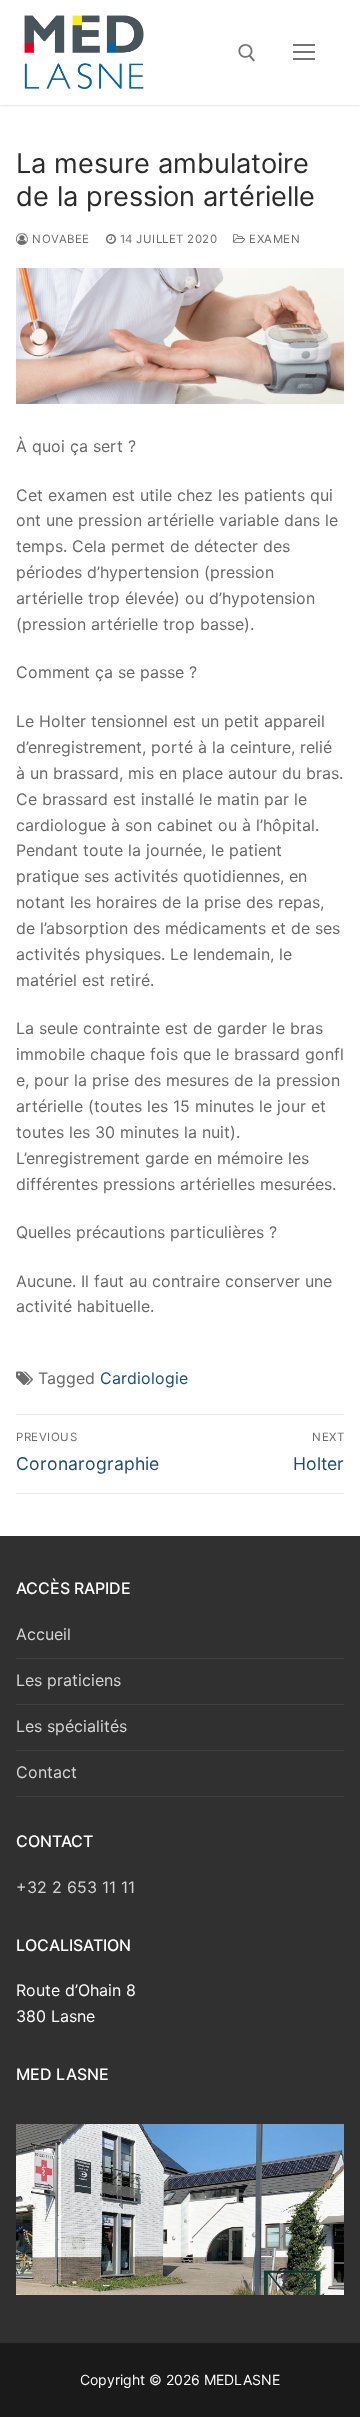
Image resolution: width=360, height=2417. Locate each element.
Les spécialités (71, 1726)
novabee (59, 239)
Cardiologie (144, 1378)
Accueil (43, 1634)
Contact (46, 1772)
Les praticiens (68, 1680)
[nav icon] (304, 53)
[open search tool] (247, 53)
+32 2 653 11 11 (75, 1887)
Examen (273, 239)
